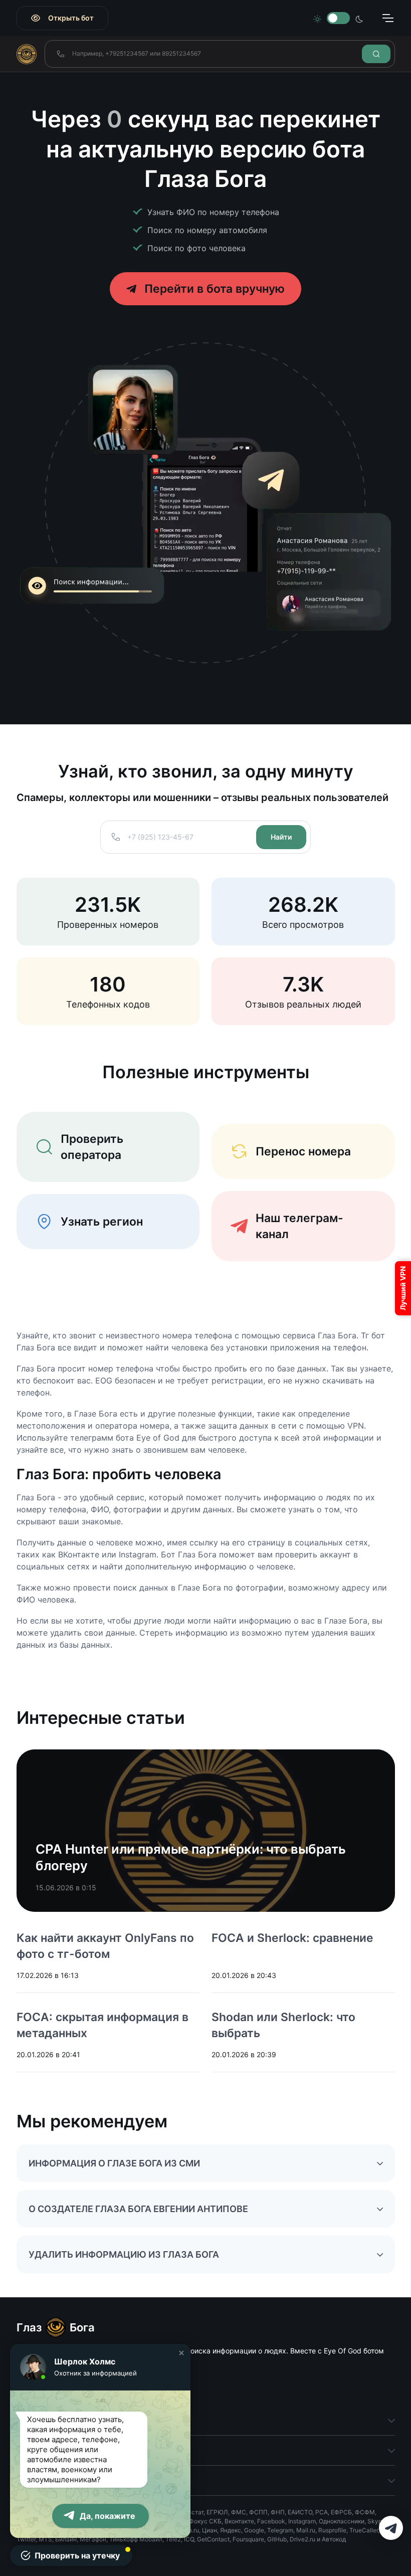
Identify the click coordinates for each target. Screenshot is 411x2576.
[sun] (317, 18)
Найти (281, 837)
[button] (181, 2353)
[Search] (376, 54)
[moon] (359, 18)
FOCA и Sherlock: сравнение (292, 1938)
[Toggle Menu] (387, 18)
